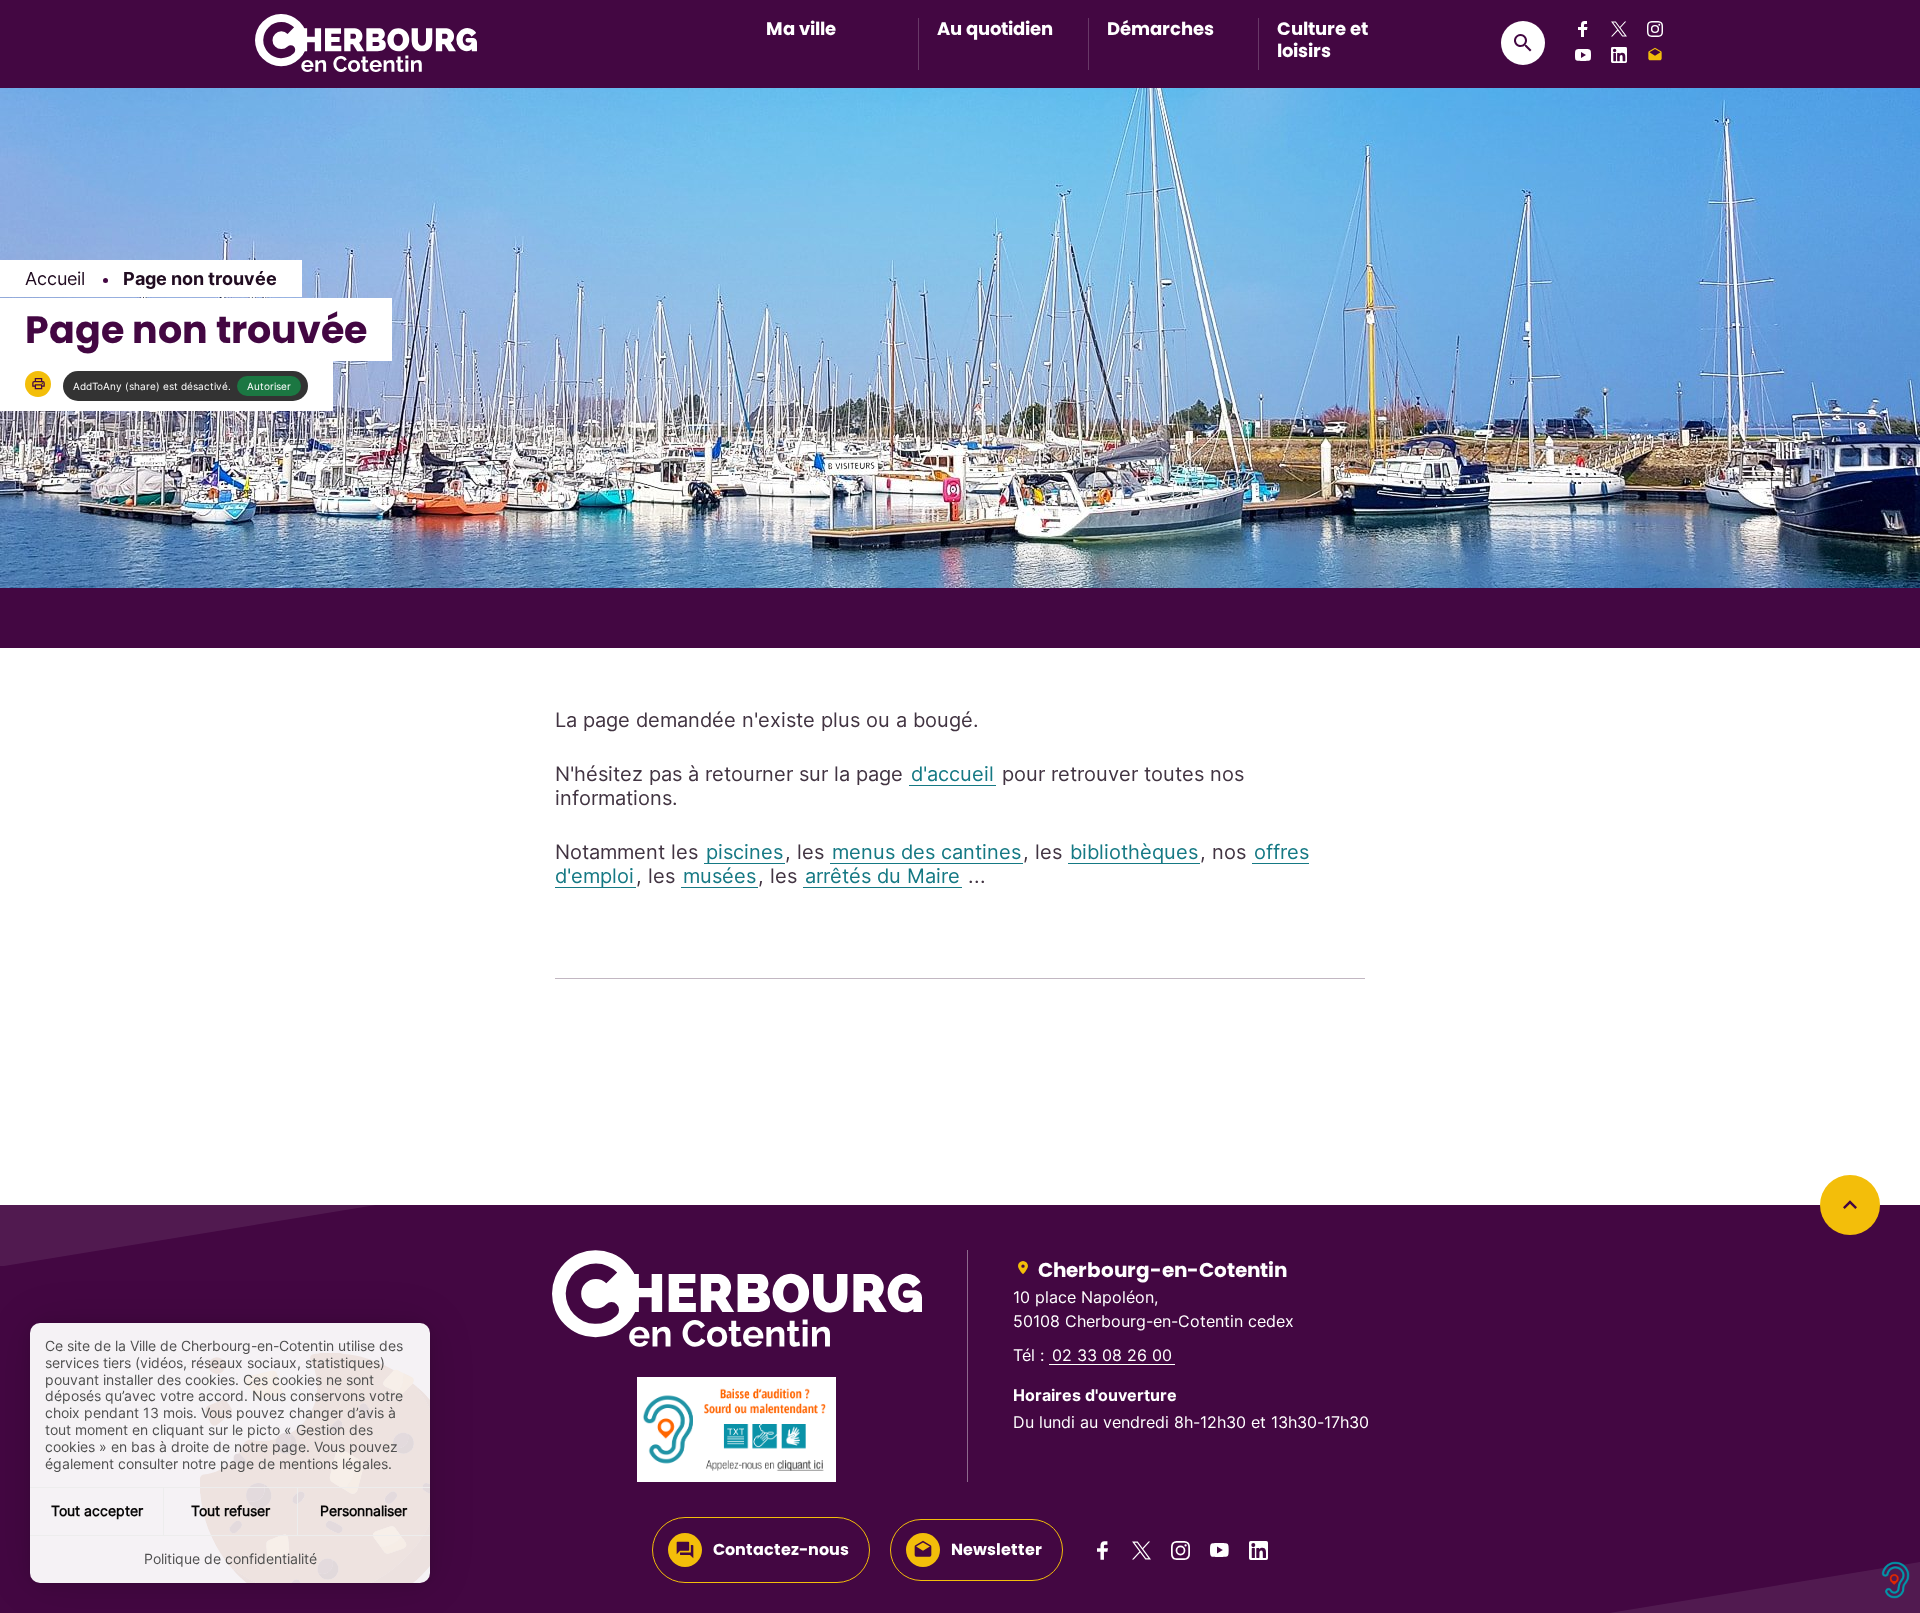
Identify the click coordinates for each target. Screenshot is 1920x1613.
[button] (38, 384)
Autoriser (269, 386)
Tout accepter (97, 1510)
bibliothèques (1134, 852)
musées (719, 876)
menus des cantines (926, 852)
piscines (744, 852)
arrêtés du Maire (882, 876)
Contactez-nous (781, 1549)
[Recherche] (1523, 43)
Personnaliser (363, 1510)
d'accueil (952, 774)
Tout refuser (230, 1510)
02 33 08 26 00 (1112, 1355)
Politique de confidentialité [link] (230, 1558)
